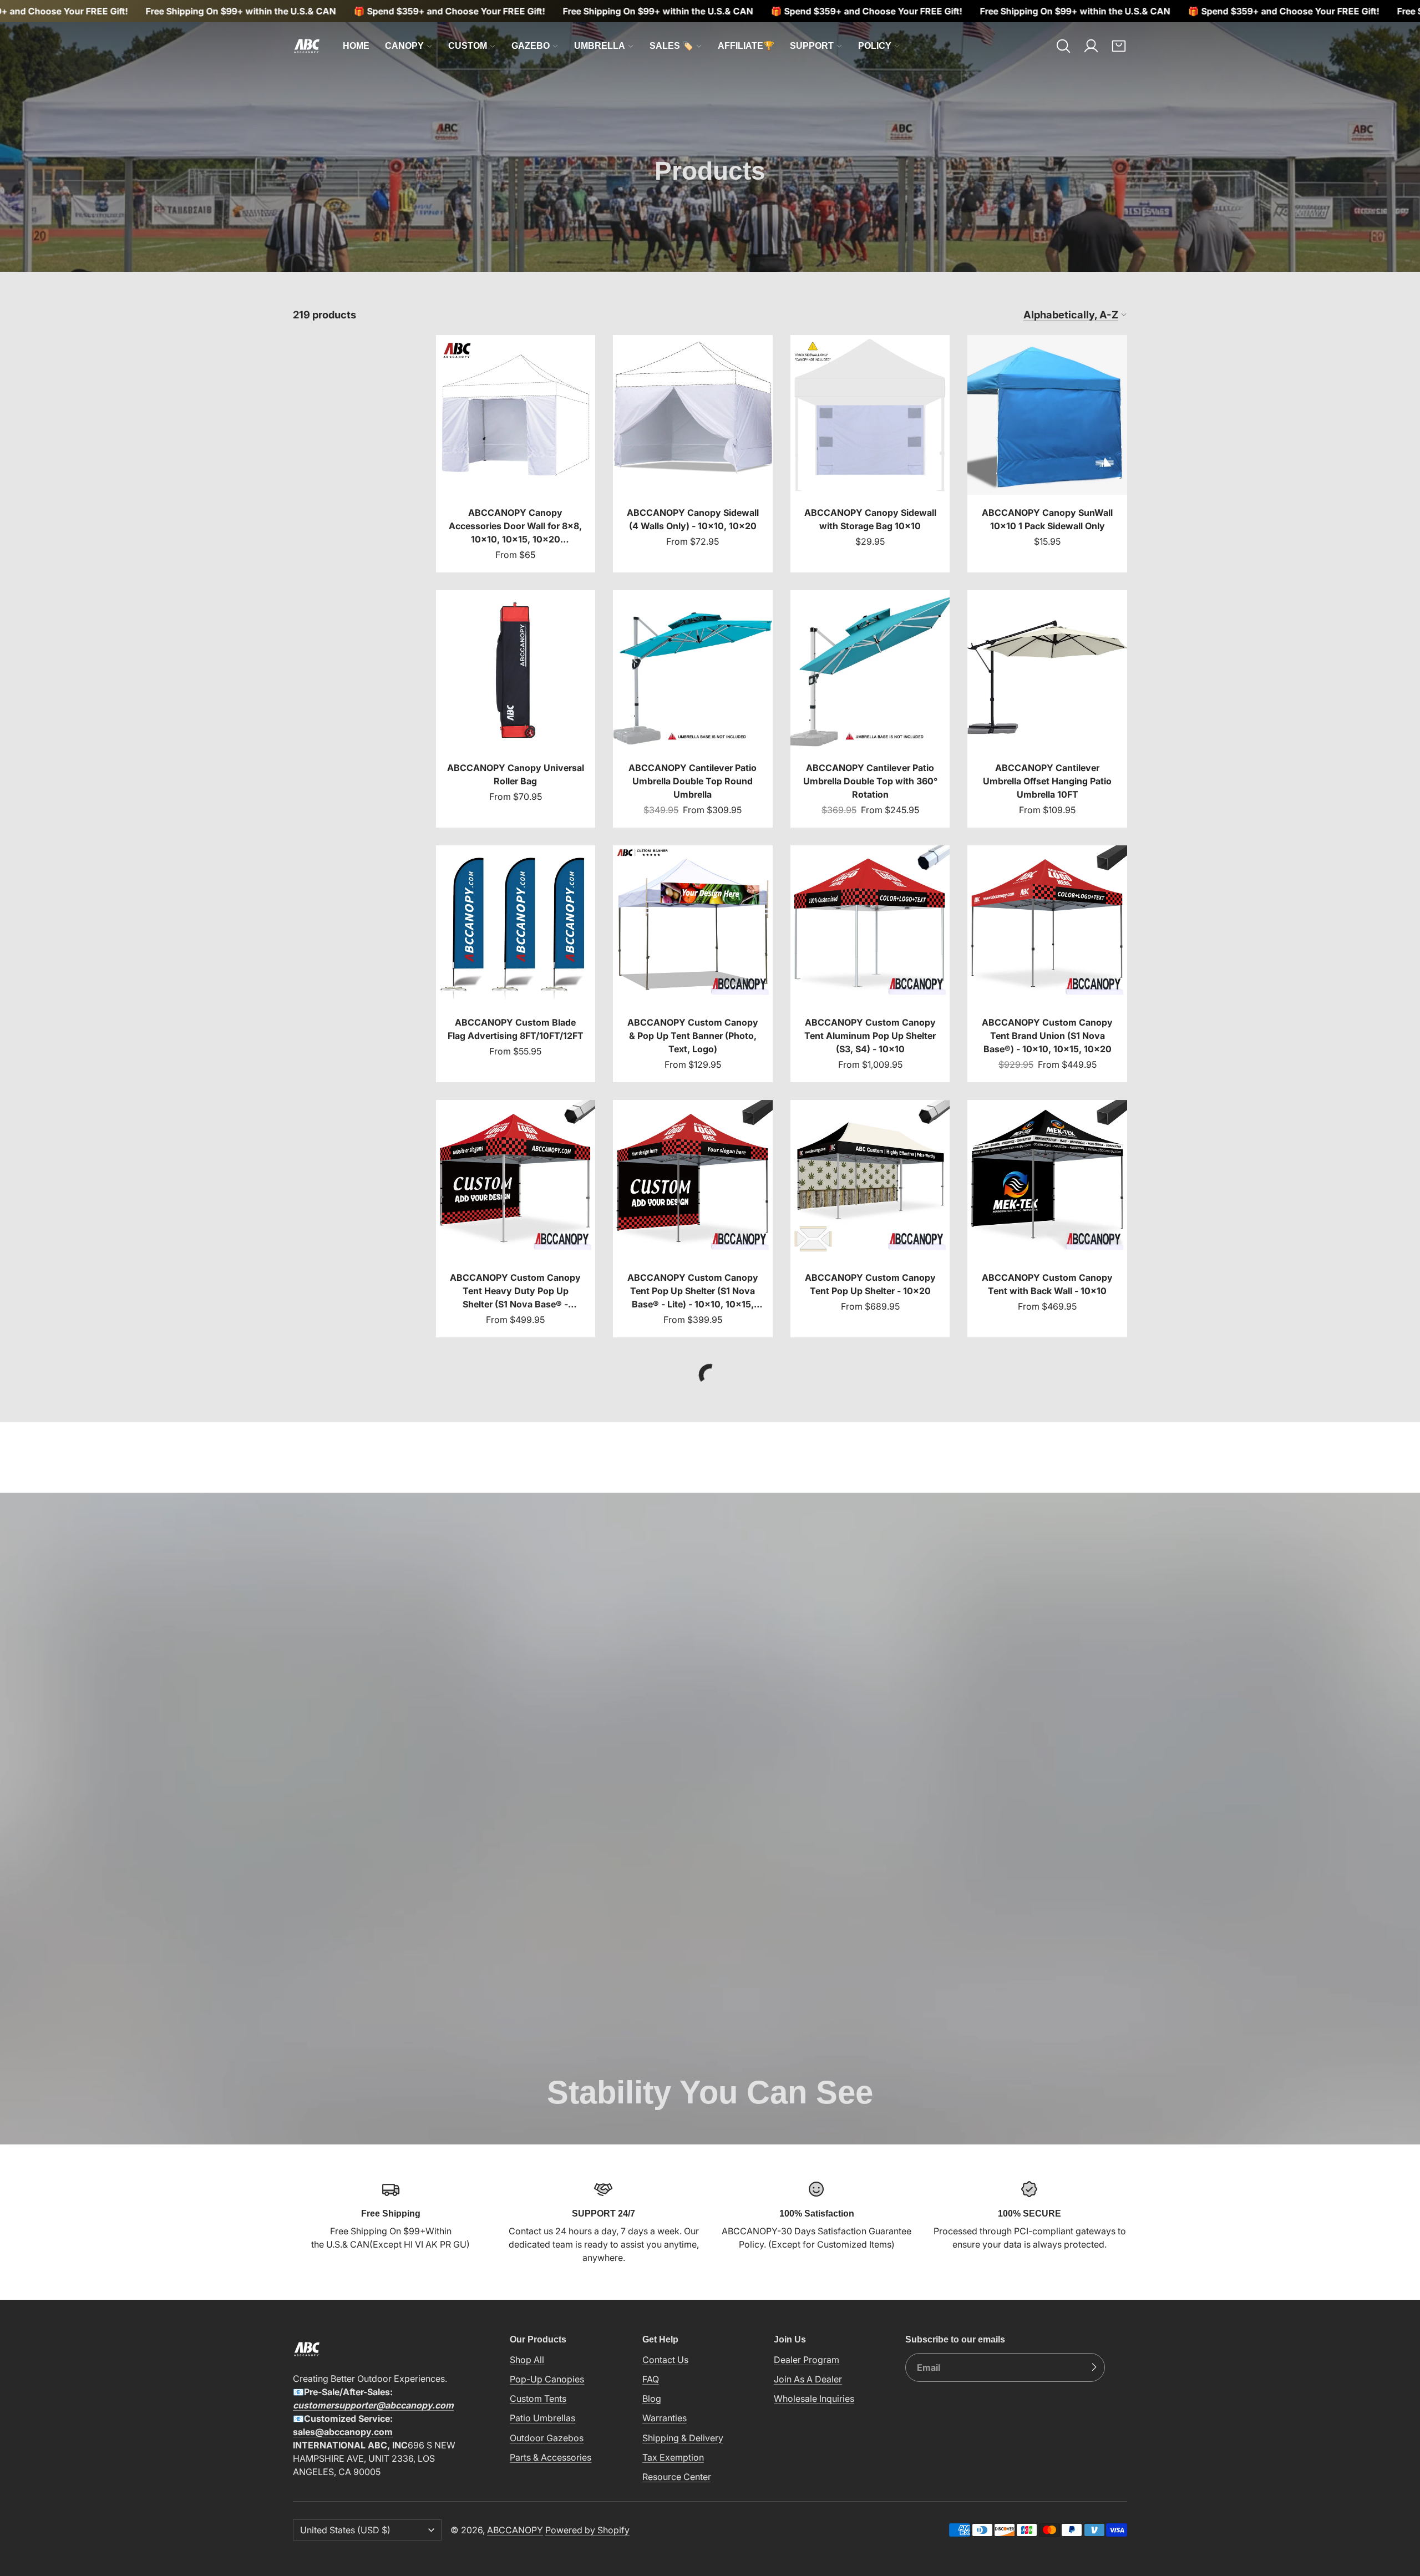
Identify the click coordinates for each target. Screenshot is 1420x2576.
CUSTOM (468, 46)
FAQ (651, 2379)
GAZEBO (531, 46)
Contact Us (665, 2359)
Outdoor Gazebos (547, 2437)
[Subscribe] (1094, 2367)
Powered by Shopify (587, 2529)
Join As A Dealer (808, 2379)
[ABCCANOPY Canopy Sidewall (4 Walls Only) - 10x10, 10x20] (693, 454)
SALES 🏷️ (671, 46)
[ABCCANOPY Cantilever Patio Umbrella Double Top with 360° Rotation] (870, 709)
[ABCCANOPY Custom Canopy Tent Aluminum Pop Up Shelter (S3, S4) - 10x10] (870, 964)
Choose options (515, 476)
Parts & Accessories (551, 2457)
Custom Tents (538, 2398)
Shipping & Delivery (683, 2437)
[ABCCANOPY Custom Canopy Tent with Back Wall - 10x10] (1047, 1219)
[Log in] (1091, 46)
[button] (1063, 46)
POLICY (875, 46)
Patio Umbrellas (542, 2418)
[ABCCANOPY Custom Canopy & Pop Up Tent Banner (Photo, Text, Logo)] (693, 964)
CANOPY (404, 46)
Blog (652, 2398)
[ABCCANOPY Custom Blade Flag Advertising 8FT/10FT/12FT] (516, 964)
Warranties (665, 2418)
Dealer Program (807, 2359)
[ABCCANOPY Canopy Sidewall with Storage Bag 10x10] (870, 454)
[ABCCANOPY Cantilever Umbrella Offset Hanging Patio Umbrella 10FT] (1047, 709)
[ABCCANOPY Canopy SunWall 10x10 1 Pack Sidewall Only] (1047, 454)
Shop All (527, 2359)
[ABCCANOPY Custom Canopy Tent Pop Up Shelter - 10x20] (870, 1219)
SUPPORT (812, 46)
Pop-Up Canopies (547, 2379)
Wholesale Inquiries (814, 2398)
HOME (356, 46)
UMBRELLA (600, 46)
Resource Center (677, 2476)
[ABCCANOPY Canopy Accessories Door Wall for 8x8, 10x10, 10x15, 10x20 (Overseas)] (516, 454)
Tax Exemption (673, 2457)
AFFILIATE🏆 (746, 46)
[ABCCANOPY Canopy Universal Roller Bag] (516, 709)
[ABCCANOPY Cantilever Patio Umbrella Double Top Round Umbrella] (693, 709)
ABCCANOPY (515, 2529)
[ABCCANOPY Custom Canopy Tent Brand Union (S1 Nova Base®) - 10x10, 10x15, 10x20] (1047, 964)
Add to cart (870, 476)
